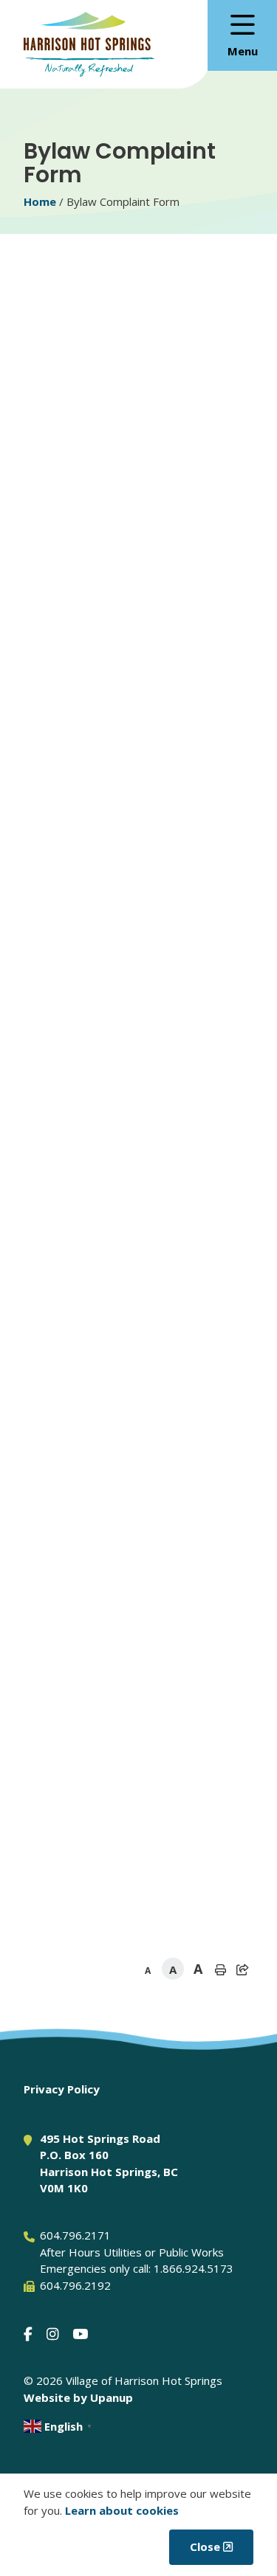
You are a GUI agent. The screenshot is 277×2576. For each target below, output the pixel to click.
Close (205, 2546)
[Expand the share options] (242, 1969)
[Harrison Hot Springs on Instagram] (52, 2334)
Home (40, 201)
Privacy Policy (62, 2089)
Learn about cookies (122, 2510)
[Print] (220, 1969)
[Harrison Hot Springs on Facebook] (28, 2334)
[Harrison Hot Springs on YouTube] (80, 2334)
